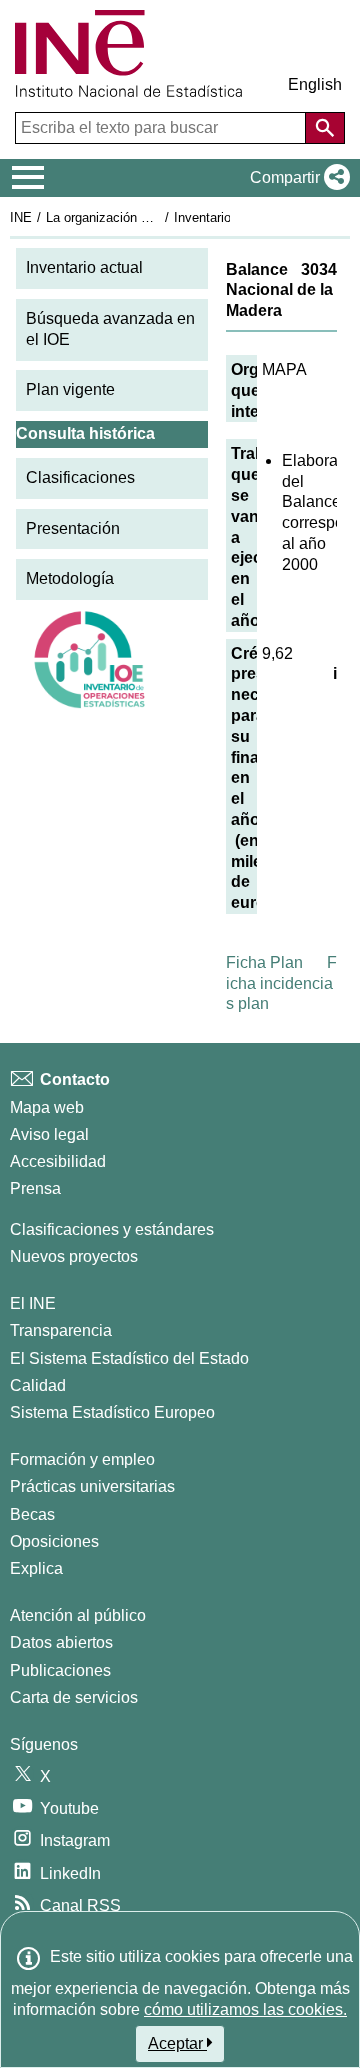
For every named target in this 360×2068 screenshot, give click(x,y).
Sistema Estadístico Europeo (112, 1412)
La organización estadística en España (158, 217)
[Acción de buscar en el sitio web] (325, 128)
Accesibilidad (58, 1161)
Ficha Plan (264, 962)
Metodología (70, 578)
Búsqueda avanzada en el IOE (110, 329)
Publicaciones (60, 1670)
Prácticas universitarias (92, 1486)
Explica (36, 1568)
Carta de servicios (74, 1697)
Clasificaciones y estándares (112, 1229)
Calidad (38, 1385)
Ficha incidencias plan (281, 983)
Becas (32, 1514)
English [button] (315, 84)
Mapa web (47, 1107)
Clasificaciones (80, 477)
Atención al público (78, 1615)
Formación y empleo (82, 1459)
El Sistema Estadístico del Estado (129, 1358)
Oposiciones (54, 1541)
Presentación (73, 528)
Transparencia (61, 1330)
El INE (33, 1303)
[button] (296, 178)
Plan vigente (70, 389)
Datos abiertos (61, 1642)
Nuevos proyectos (74, 1256)
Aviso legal (49, 1134)
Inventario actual (84, 267)
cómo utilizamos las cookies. (245, 2009)
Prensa (35, 1188)
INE (21, 217)
